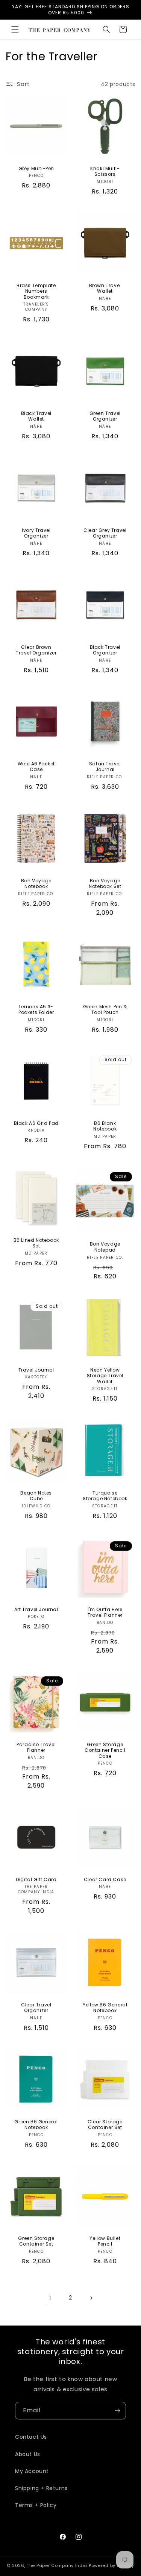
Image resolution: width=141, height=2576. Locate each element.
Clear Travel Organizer (36, 2007)
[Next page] (91, 2298)
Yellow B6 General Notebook (105, 2007)
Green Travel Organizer (105, 416)
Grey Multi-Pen (36, 169)
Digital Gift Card (36, 1879)
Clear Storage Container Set (105, 2124)
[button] (15, 29)
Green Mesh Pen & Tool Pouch (105, 1009)
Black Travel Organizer (105, 650)
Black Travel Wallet (36, 416)
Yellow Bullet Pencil (105, 2241)
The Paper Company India (57, 2565)
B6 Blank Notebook (105, 1126)
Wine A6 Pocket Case (36, 767)
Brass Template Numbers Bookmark (36, 291)
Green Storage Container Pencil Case (105, 1750)
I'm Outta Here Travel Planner (105, 1612)
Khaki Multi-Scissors (105, 171)
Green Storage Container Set (36, 2241)
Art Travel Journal (36, 1610)
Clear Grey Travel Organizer (105, 533)
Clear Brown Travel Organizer (36, 650)
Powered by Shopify (111, 2565)
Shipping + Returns (41, 2488)
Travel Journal (36, 1370)
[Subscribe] (117, 2411)
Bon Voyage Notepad (105, 1247)
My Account (32, 2471)
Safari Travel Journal (105, 767)
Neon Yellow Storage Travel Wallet (105, 1376)
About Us (28, 2454)
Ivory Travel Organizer (36, 533)
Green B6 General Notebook (36, 2124)
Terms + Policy (36, 2505)
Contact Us (31, 2437)
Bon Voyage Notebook (36, 883)
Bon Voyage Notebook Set (105, 883)
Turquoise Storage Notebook (105, 1495)
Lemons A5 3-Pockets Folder (36, 1009)
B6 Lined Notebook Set (36, 1243)
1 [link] (50, 2298)
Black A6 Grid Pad (36, 1123)
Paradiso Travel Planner (36, 1747)
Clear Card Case (105, 1879)
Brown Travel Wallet (105, 288)
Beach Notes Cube (36, 1495)
